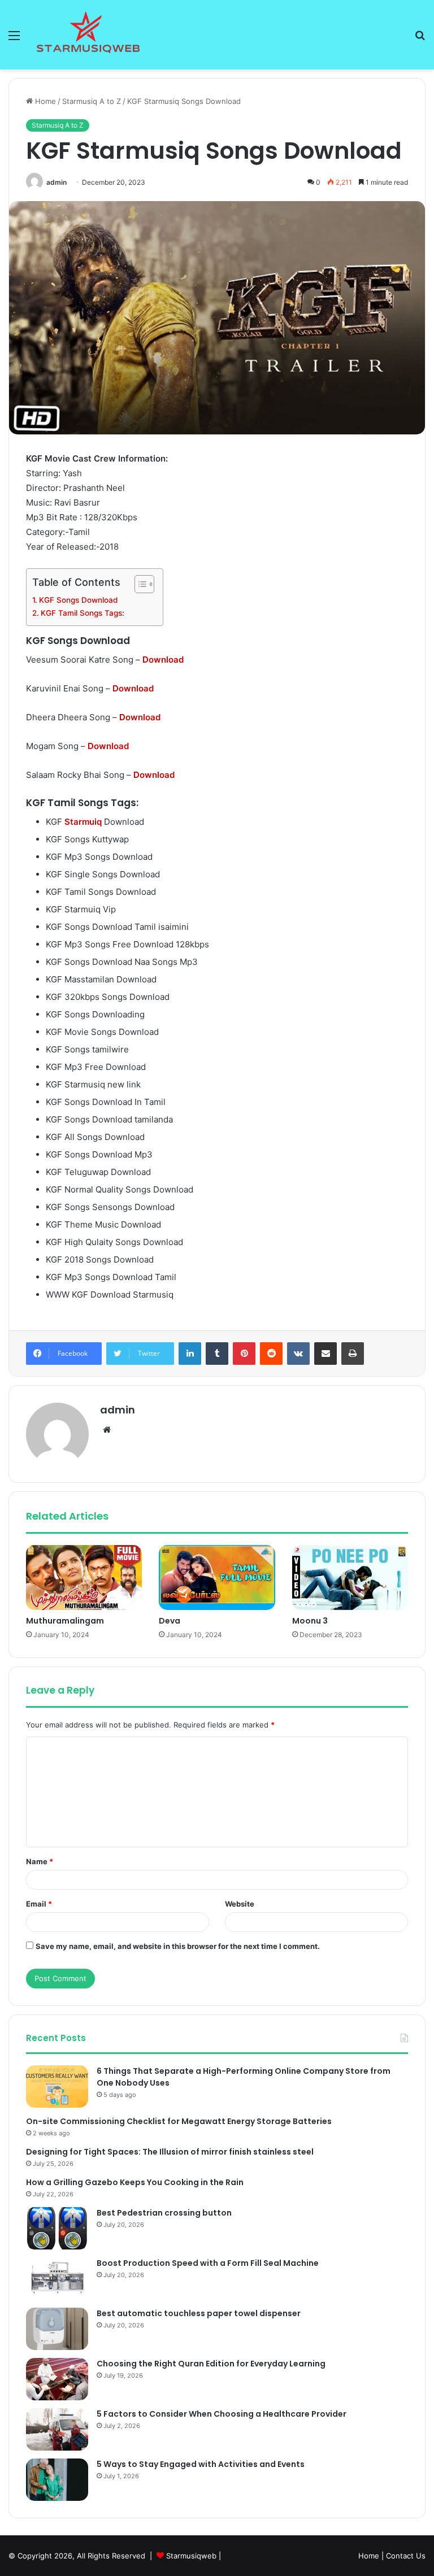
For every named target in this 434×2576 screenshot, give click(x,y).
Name (40, 1861)
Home (44, 101)
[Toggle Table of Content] (139, 584)
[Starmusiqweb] (88, 35)
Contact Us (406, 2556)
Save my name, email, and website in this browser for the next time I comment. (178, 1946)
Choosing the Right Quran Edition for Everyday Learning (211, 2364)
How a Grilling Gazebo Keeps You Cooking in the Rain (135, 2182)
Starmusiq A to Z (92, 101)
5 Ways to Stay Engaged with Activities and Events (201, 2464)
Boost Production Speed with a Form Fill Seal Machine (208, 2263)
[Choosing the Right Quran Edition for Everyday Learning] (57, 2379)
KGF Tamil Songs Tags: (83, 613)
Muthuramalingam (65, 1621)
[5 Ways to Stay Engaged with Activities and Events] (57, 2480)
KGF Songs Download (78, 600)
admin (57, 182)
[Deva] (217, 1578)
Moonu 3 (310, 1621)
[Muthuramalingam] (84, 1578)
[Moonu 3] (350, 1578)
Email (39, 1904)
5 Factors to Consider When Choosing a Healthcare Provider (222, 2414)
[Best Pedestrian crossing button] (57, 2228)
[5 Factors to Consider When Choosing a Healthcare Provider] (57, 2429)
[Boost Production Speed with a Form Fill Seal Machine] (57, 2279)
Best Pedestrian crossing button (164, 2213)
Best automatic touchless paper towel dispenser (199, 2313)
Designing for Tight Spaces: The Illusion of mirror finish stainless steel (170, 2152)
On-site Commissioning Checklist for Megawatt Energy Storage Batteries (179, 2121)
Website (240, 1904)
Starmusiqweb (191, 2556)
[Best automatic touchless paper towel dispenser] (57, 2329)
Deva (170, 1621)
